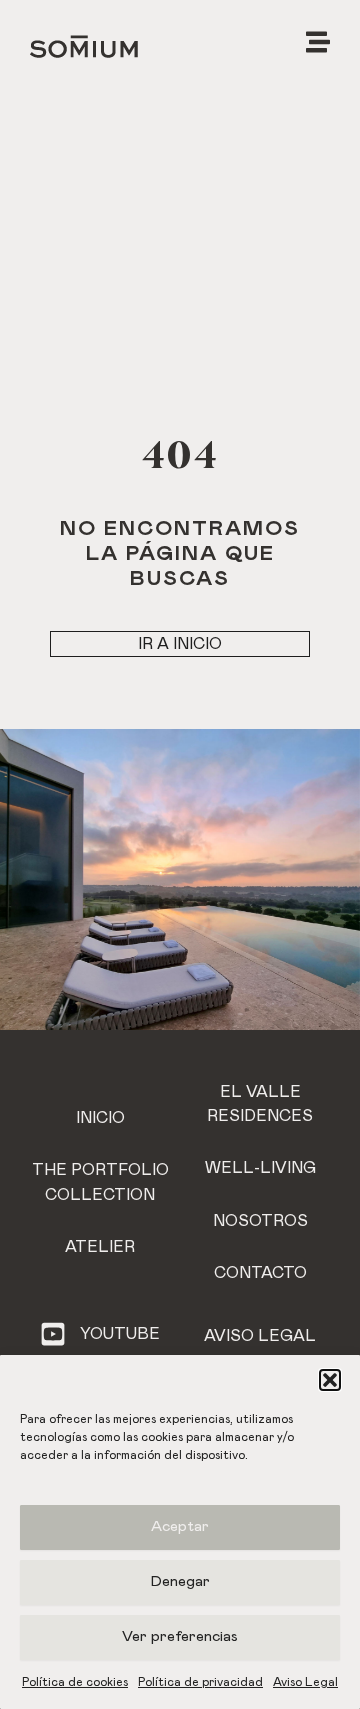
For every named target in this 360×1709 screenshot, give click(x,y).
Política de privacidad (200, 1682)
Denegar (180, 1581)
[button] (330, 1380)
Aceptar (180, 1526)
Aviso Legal (305, 1682)
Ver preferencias (180, 1636)
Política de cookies (75, 1682)
